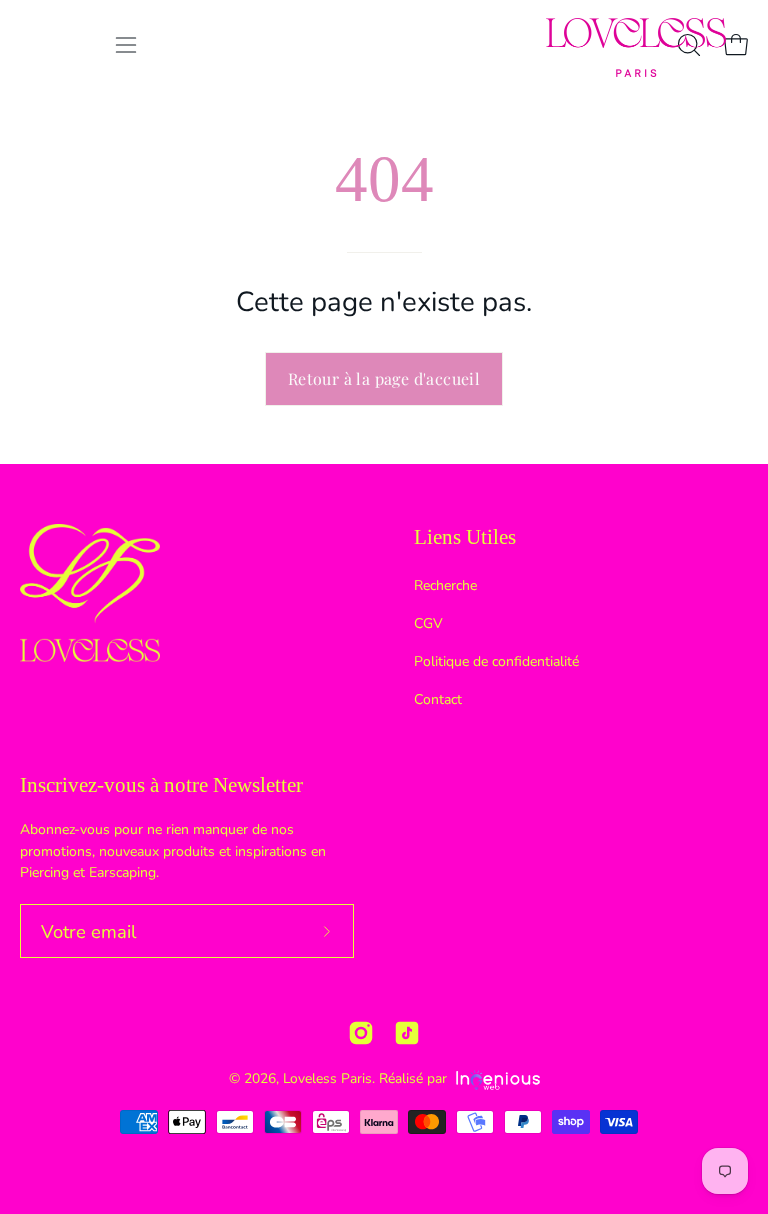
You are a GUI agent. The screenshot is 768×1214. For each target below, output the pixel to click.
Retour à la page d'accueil (384, 378)
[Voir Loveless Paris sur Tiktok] (407, 1033)
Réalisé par (415, 1078)
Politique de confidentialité (496, 661)
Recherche (445, 585)
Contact (438, 699)
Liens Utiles (465, 537)
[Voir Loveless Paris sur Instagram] (361, 1033)
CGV (428, 623)
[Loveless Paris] (636, 47)
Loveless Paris (327, 1078)
